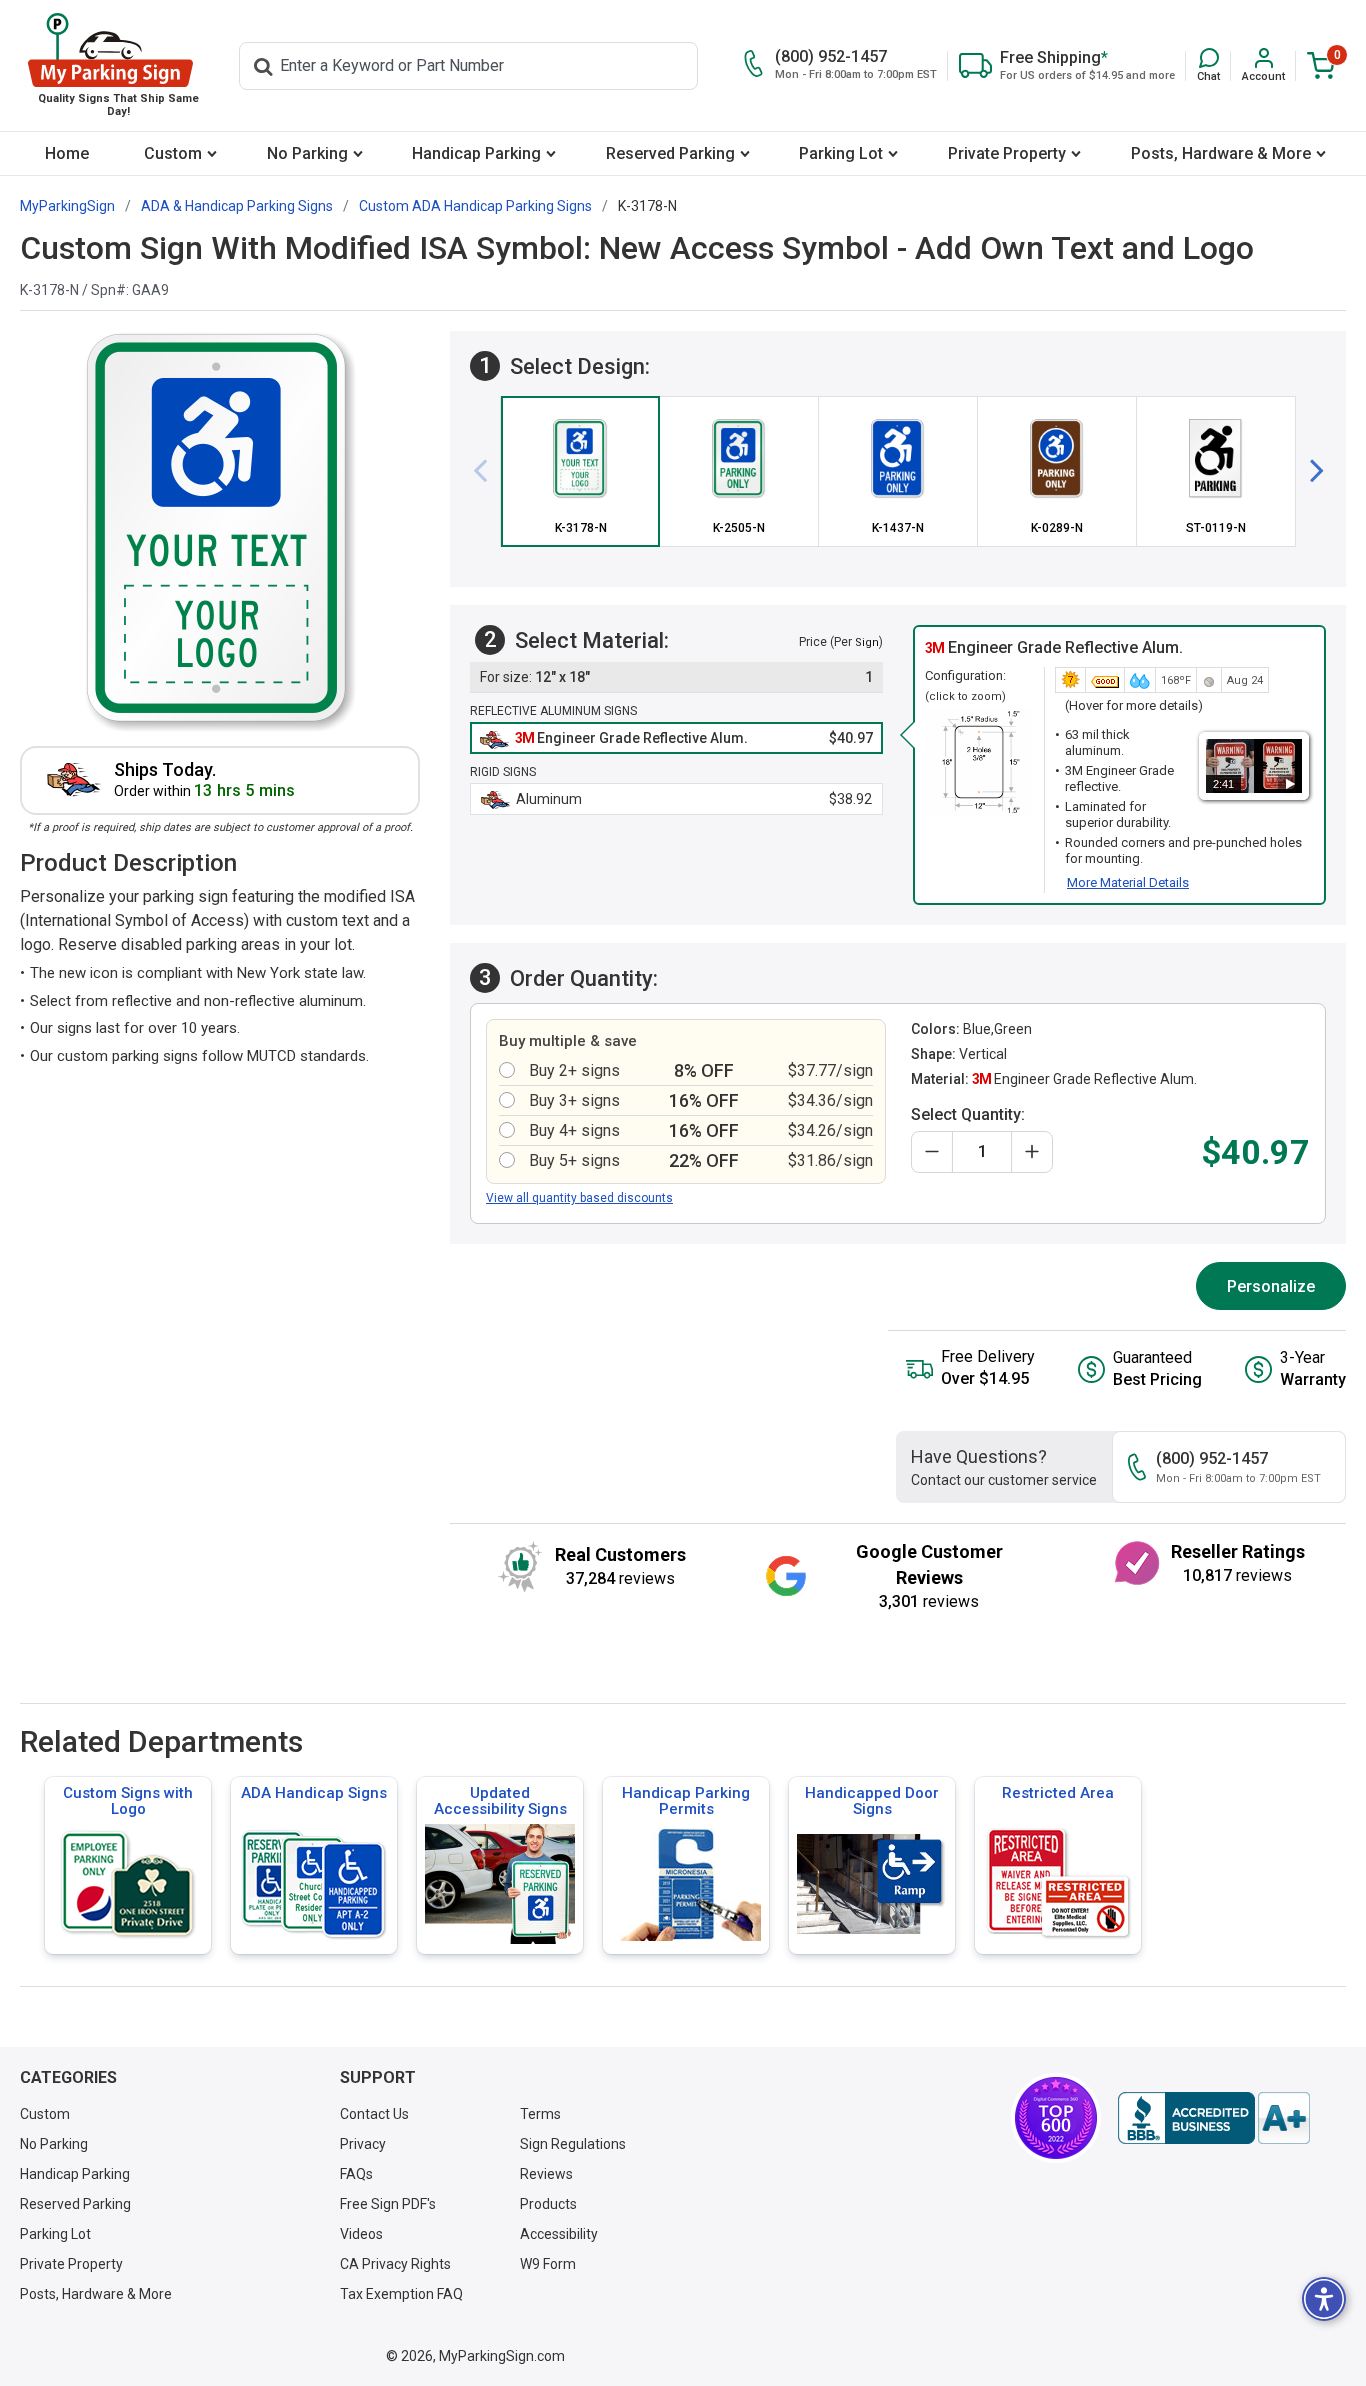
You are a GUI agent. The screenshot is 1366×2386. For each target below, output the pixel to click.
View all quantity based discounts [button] (579, 1198)
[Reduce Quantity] (932, 1152)
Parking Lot (841, 153)
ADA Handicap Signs (314, 1793)
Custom (173, 153)
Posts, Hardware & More (1221, 153)
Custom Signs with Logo (128, 1801)
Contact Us (374, 2114)
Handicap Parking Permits (686, 1801)
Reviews (546, 2174)
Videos (361, 2234)
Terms (540, 2114)
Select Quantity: (968, 1114)
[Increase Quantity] (1032, 1152)
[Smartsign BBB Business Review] (1214, 2118)
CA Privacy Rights (395, 2264)
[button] (1208, 65)
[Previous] (488, 471)
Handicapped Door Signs (872, 1801)
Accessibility (559, 2234)
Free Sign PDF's (388, 2204)
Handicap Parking (476, 153)
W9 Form (548, 2264)
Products (548, 2204)
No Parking (307, 153)
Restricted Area (1058, 1793)
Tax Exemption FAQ (401, 2294)
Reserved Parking (670, 153)
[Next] (1309, 471)
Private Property (1007, 153)
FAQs (356, 2174)
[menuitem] (67, 153)
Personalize (1271, 1286)
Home (67, 153)
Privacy (363, 2144)
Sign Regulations (573, 2144)
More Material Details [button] (1128, 882)
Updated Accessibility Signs (500, 1801)
